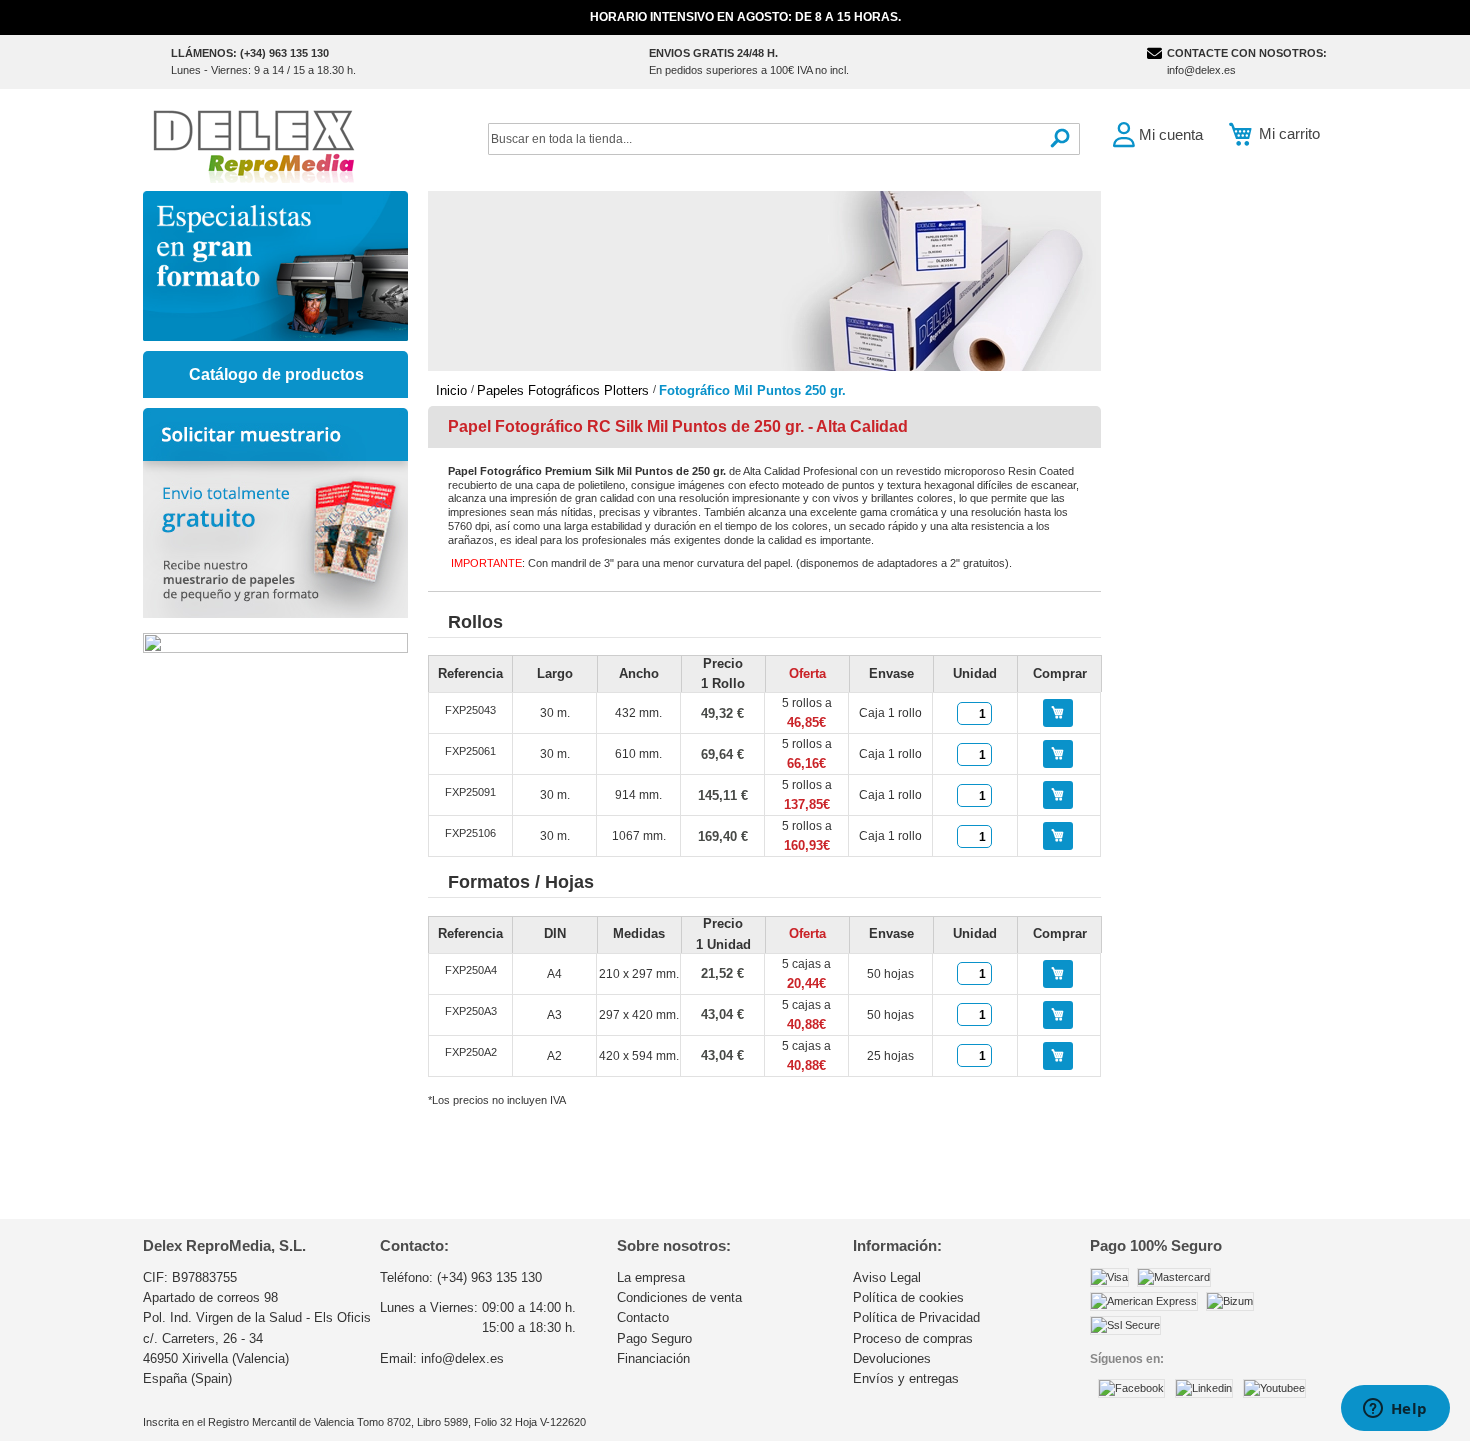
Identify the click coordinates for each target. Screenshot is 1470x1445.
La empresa (651, 1277)
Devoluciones (892, 1358)
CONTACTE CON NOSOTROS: (1247, 53)
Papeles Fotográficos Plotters (565, 390)
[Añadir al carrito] (1058, 713)
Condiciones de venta (679, 1297)
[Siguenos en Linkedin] (1204, 1388)
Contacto (643, 1317)
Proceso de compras (913, 1338)
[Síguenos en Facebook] (1131, 1388)
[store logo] (253, 144)
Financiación (653, 1358)
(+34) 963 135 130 (489, 1277)
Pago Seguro (654, 1338)
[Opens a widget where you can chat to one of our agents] (1395, 1410)
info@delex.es (1201, 70)
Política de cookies (908, 1297)
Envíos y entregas (906, 1378)
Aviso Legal (887, 1277)
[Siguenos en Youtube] (1274, 1388)
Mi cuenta (1171, 134)
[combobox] (784, 139)
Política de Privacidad (916, 1317)
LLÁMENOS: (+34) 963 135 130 (250, 53)
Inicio (453, 390)
